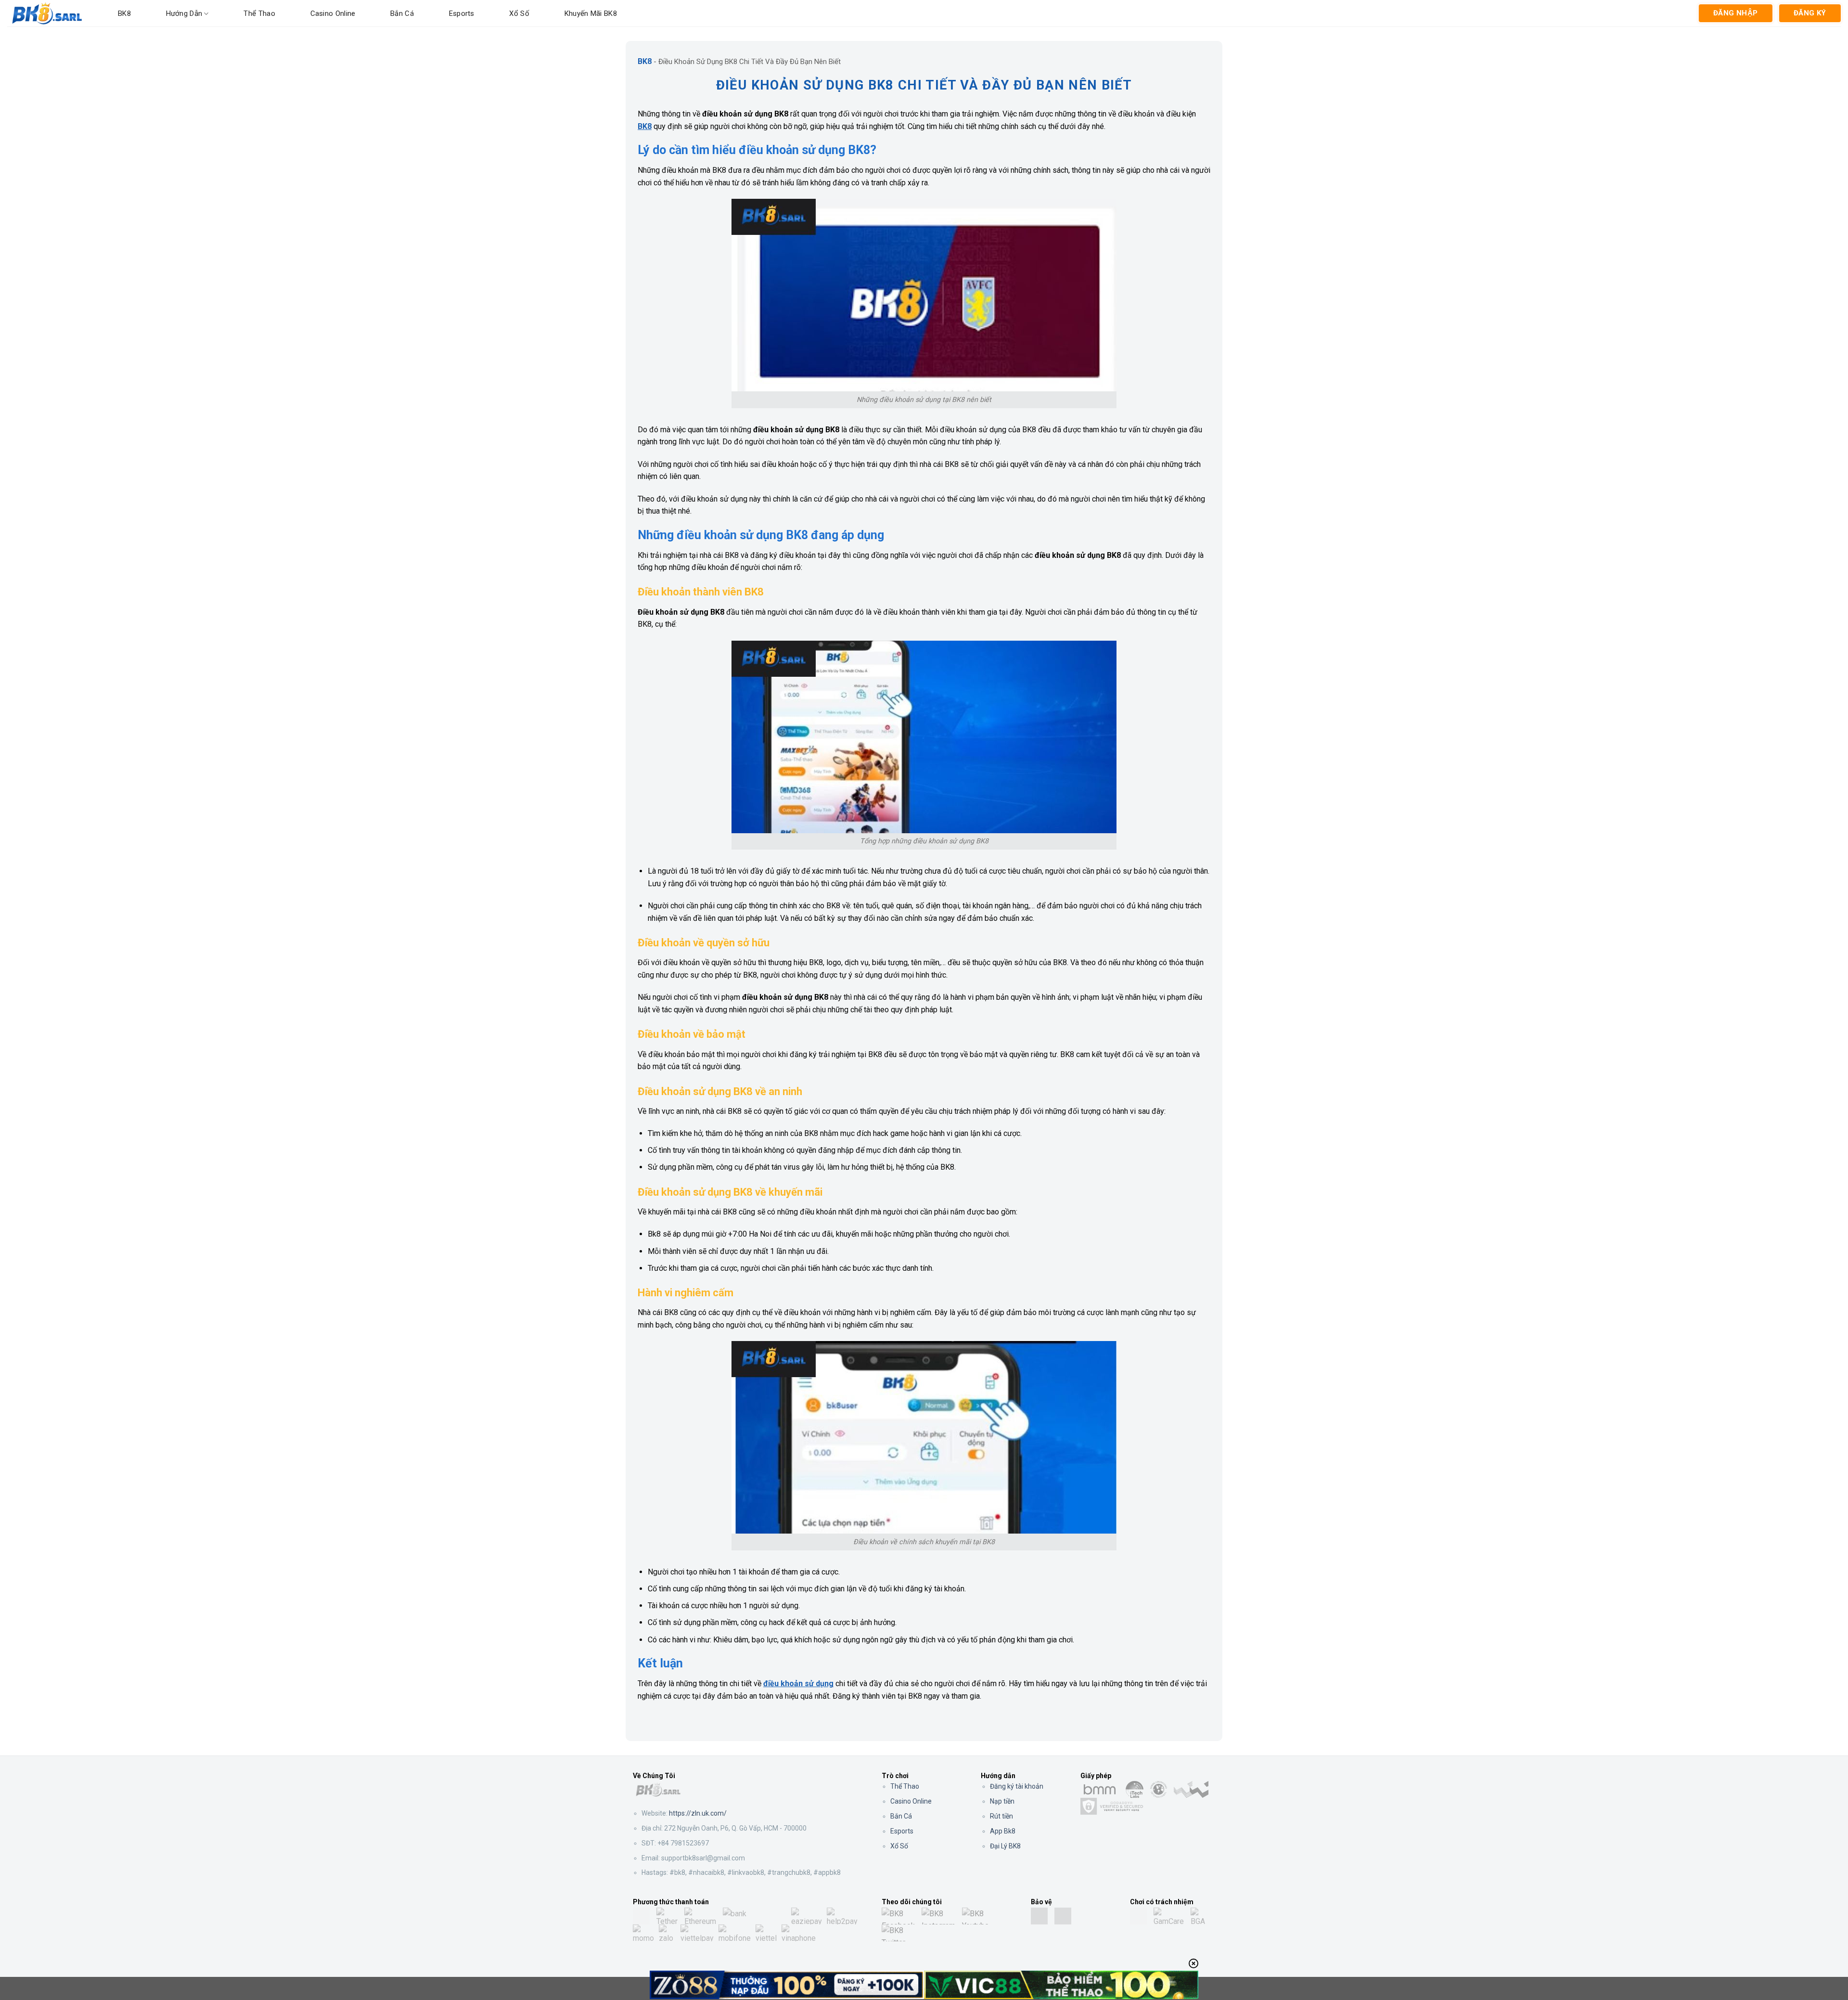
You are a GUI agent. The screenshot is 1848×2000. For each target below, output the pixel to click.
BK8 (124, 13)
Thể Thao (259, 13)
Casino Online (333, 13)
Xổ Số (519, 13)
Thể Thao (905, 1786)
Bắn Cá (402, 13)
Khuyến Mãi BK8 (591, 13)
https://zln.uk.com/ (698, 1813)
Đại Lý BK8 (1005, 1846)
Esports (462, 13)
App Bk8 (1003, 1831)
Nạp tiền (1002, 1801)
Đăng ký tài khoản (1017, 1786)
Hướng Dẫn (184, 13)
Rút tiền (1001, 1816)
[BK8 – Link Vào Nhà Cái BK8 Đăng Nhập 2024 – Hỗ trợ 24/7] (55, 13)
